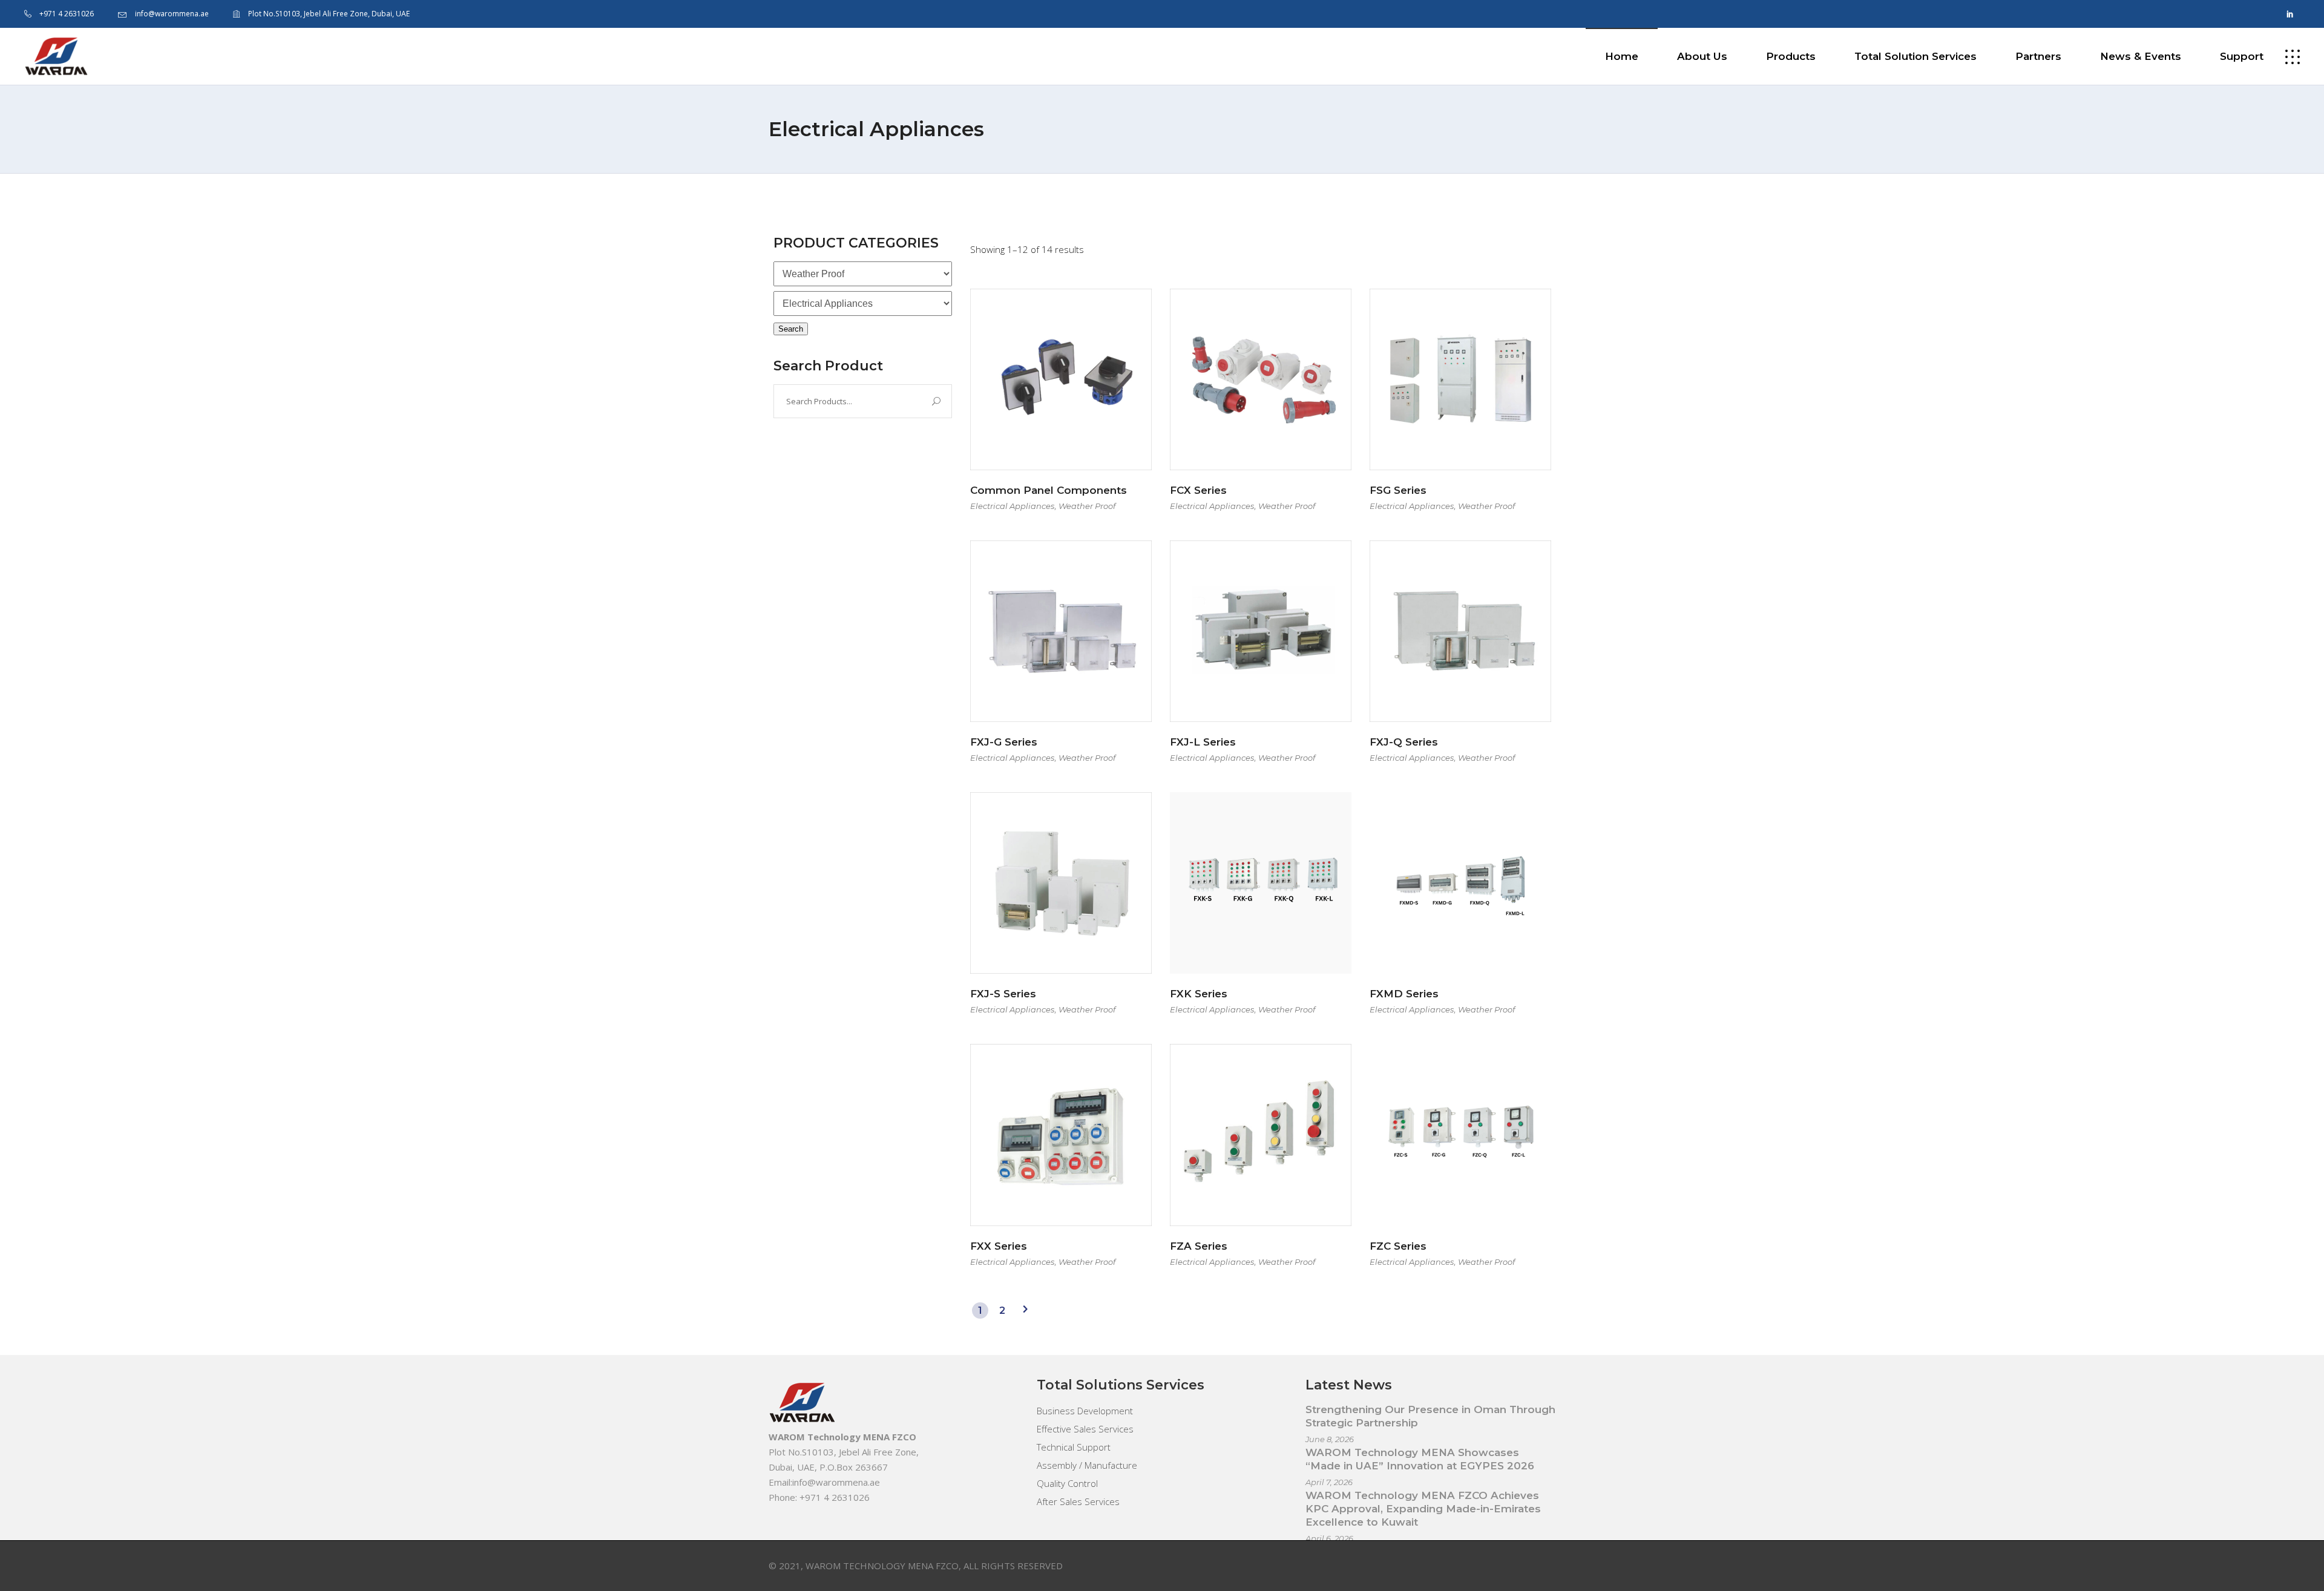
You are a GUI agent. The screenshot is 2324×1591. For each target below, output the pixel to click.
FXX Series (999, 1246)
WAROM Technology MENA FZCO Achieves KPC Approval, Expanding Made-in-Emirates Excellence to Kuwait (1423, 1509)
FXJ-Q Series (1404, 742)
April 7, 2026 (1329, 1482)
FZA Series (1199, 1246)
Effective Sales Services (1085, 1429)
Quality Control (1067, 1483)
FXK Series (1199, 994)
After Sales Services (1078, 1501)
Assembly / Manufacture (1087, 1465)
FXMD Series (1404, 994)
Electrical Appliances (1012, 506)
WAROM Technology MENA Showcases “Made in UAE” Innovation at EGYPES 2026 (1420, 1459)
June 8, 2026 (1330, 1439)
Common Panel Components (1049, 490)
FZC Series (1398, 1246)
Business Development (1085, 1411)
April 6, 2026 (1329, 1538)
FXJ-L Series (1203, 742)
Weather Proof (1087, 506)
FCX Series (1198, 490)
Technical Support (1074, 1447)
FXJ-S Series (1003, 994)
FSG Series (1398, 490)
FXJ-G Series (1004, 742)
